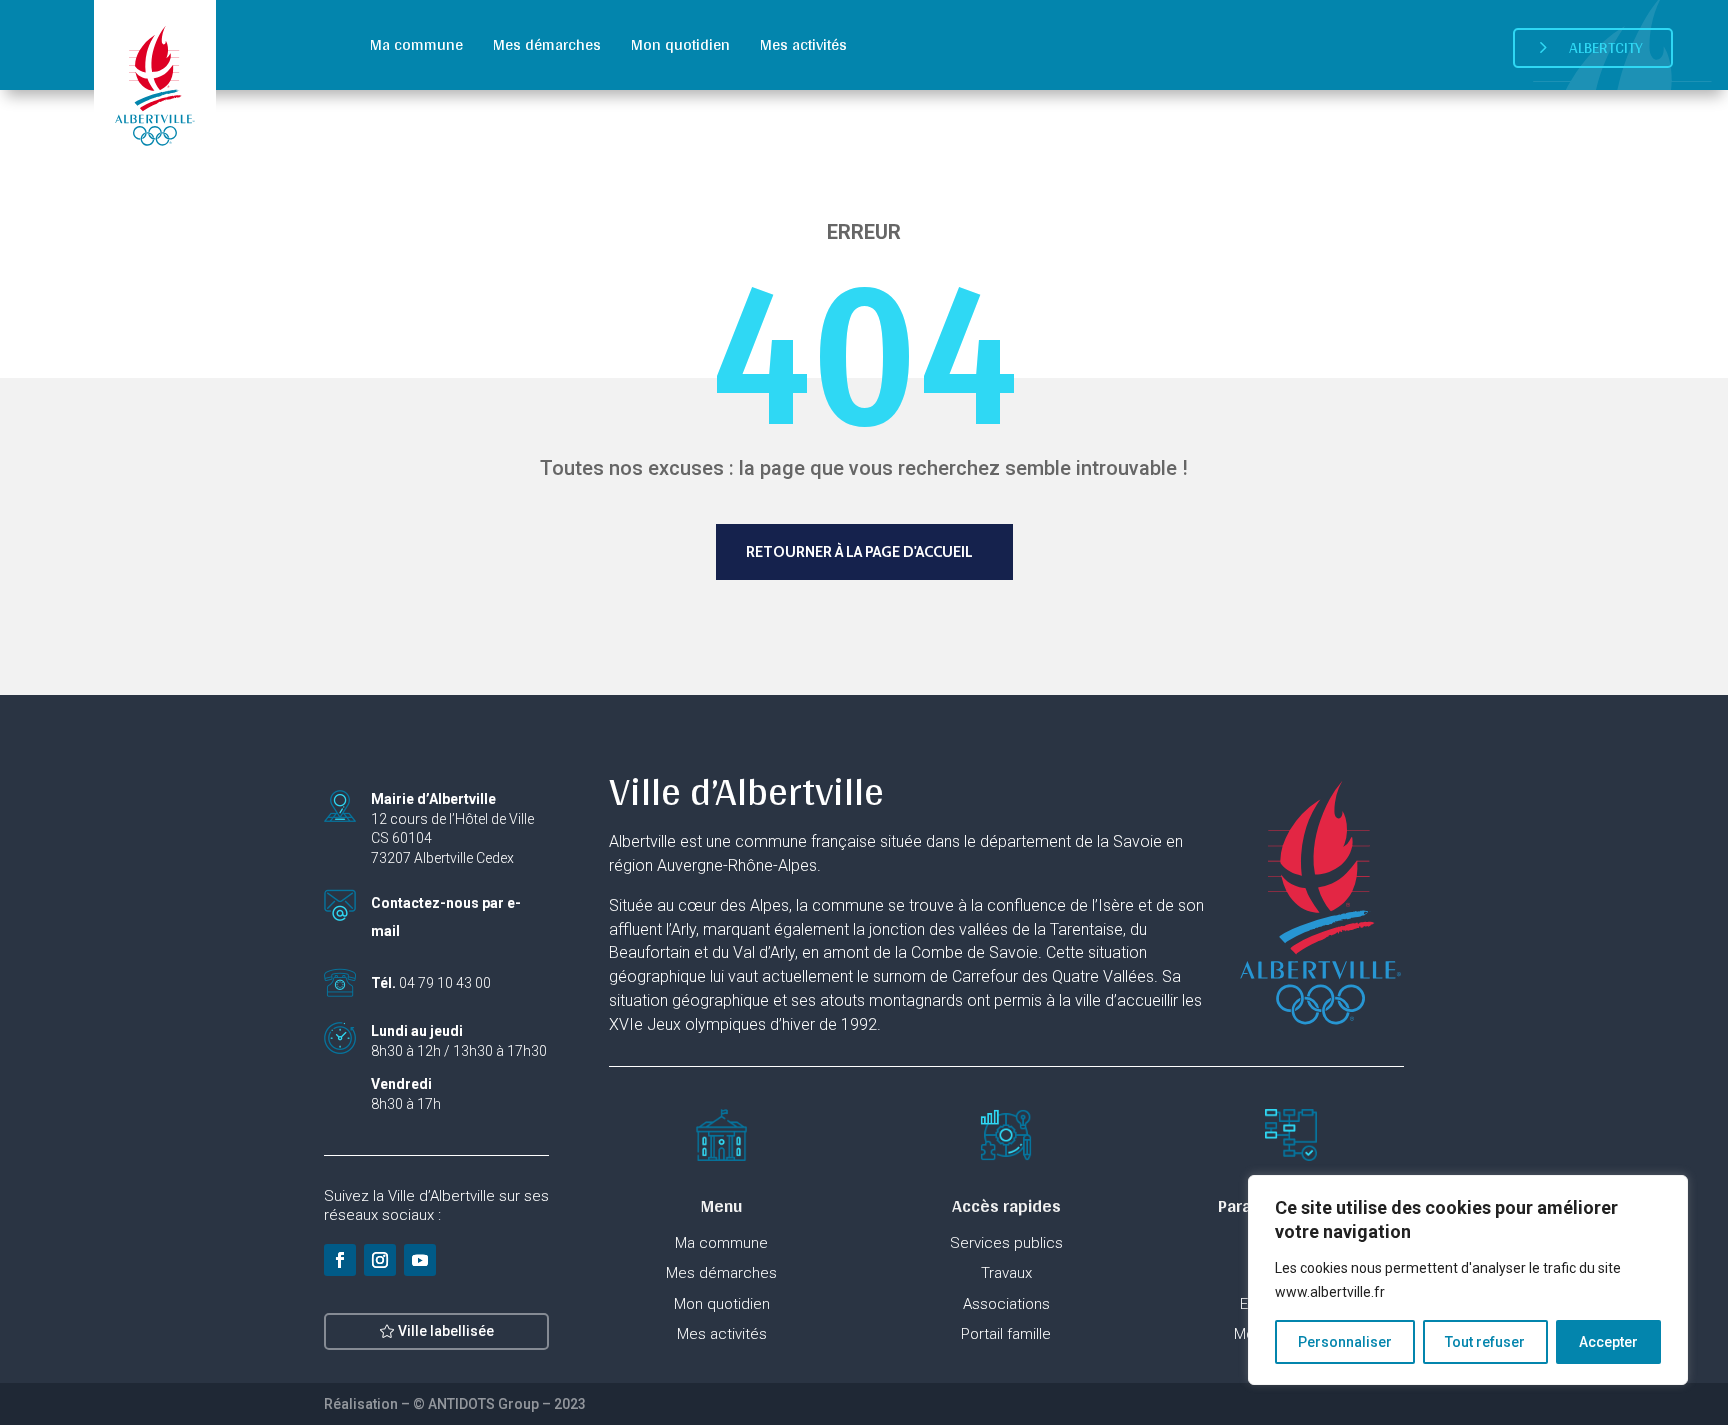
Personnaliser (1345, 1342)
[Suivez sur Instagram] (380, 1260)
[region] (1468, 1280)
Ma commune (416, 44)
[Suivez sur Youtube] (420, 1260)
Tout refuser (1485, 1342)
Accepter (1608, 1342)
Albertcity (1606, 47)
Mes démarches (547, 44)
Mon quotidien (680, 44)
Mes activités (803, 44)
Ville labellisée (446, 1331)
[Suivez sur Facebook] (340, 1260)
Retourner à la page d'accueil (859, 552)
